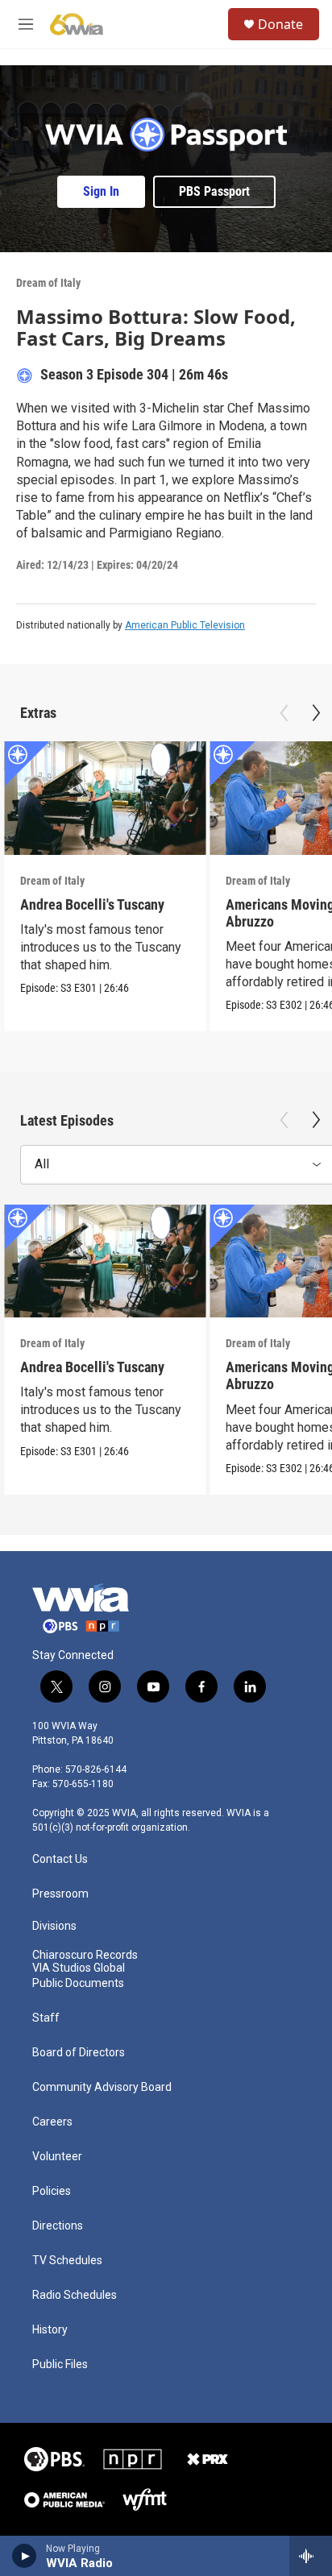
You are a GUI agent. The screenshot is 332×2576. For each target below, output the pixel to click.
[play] (25, 2556)
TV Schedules (67, 2261)
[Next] (316, 713)
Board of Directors (79, 2053)
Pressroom (60, 1894)
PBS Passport (214, 191)
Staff (46, 2018)
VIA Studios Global (79, 1968)
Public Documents (78, 1983)
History (50, 2330)
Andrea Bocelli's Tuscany (92, 904)
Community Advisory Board (102, 2087)
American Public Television (185, 625)
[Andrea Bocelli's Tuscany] (105, 798)
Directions (58, 2226)
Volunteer (57, 2157)
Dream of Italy (48, 283)
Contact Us (60, 1859)
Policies (52, 2191)
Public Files (60, 2364)
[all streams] (311, 2556)
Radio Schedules (75, 2295)
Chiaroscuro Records (85, 1955)
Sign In (101, 191)
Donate (280, 24)
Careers (52, 2122)
